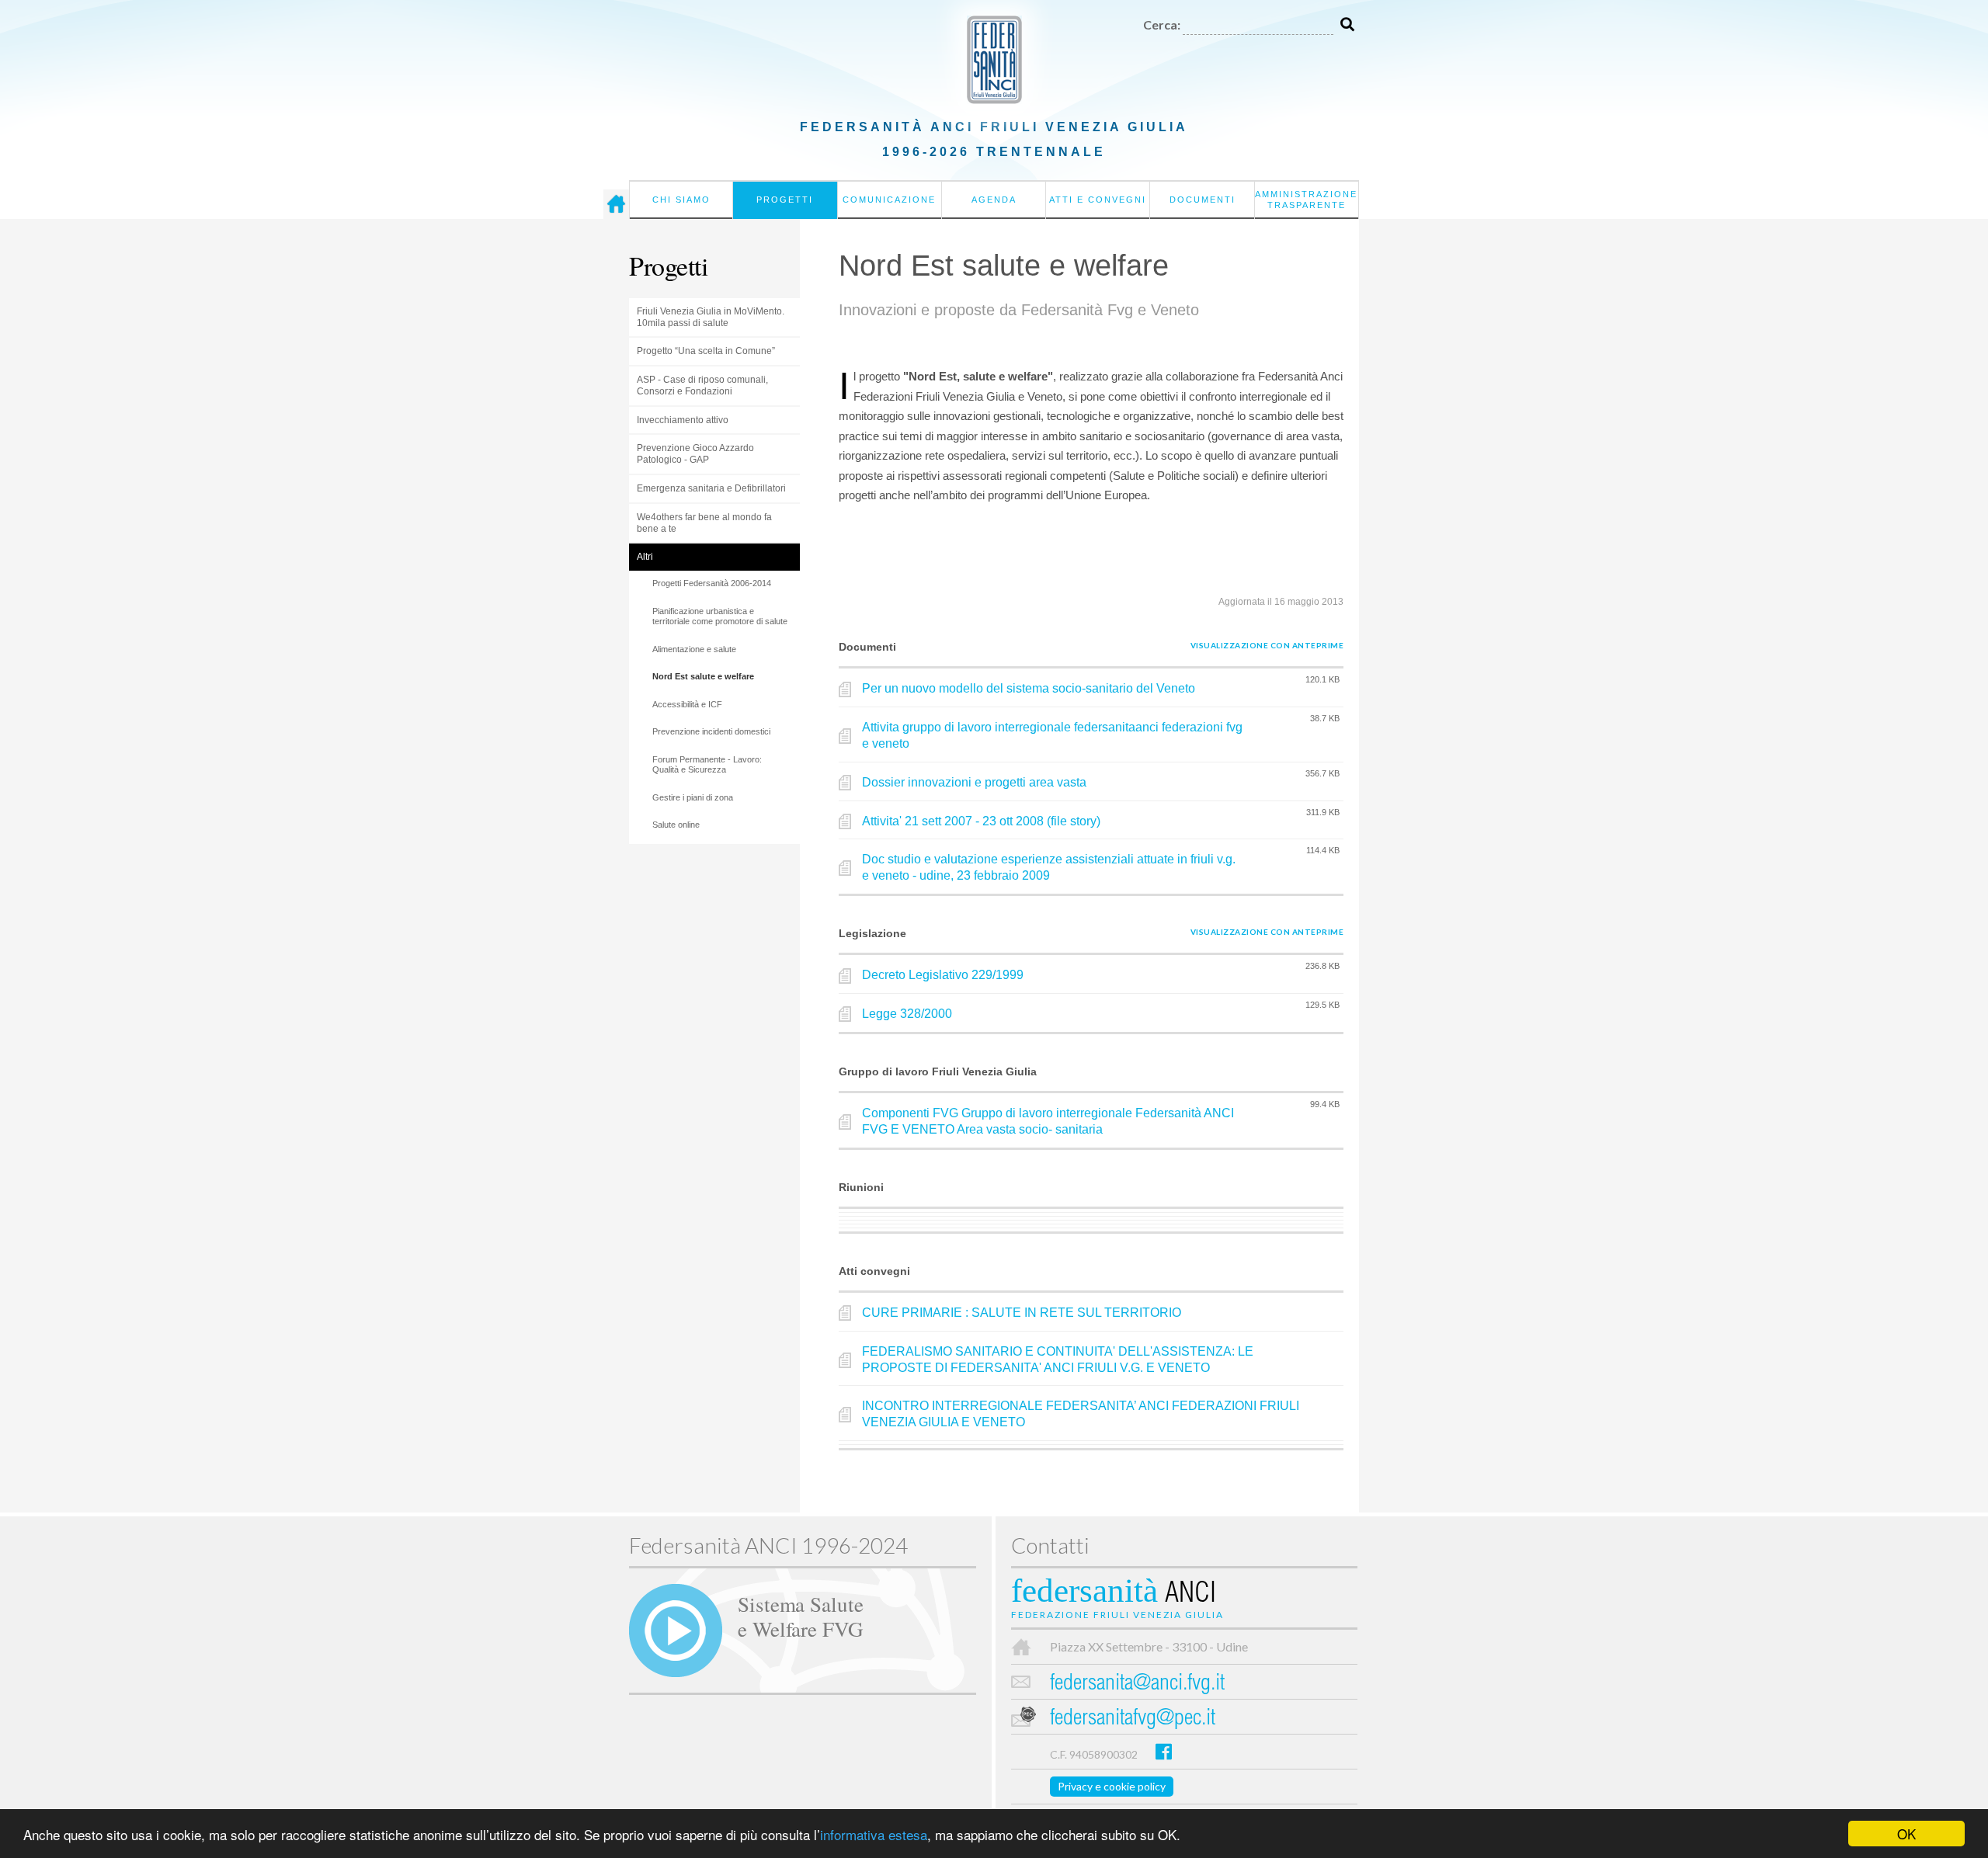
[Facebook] (1164, 1751)
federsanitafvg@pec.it (1133, 1719)
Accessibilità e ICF (687, 704)
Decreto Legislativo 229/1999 (943, 975)
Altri (645, 557)
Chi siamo (681, 200)
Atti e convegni (1098, 200)
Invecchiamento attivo (683, 420)
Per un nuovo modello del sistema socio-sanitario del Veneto (1029, 688)
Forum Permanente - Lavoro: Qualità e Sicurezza (707, 765)
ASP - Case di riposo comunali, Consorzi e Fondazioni (702, 385)
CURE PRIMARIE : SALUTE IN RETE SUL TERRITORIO (1022, 1313)
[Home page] (616, 204)
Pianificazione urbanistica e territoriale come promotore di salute (720, 616)
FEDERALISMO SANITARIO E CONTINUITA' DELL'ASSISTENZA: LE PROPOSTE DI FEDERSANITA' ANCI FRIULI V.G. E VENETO (1058, 1360)
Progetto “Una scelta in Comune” (706, 351)
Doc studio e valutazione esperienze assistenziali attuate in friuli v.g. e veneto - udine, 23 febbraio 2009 (1049, 867)
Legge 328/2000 (907, 1014)
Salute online (676, 825)
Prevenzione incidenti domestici (711, 731)
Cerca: (1162, 24)
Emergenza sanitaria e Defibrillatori (711, 488)
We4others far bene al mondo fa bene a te (704, 523)
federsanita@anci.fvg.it (1137, 1684)
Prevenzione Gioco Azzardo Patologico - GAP (695, 454)
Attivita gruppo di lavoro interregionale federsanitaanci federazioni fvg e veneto (1052, 735)
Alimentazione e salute (694, 649)
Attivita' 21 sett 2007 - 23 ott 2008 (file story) (981, 821)
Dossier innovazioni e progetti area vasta (974, 782)
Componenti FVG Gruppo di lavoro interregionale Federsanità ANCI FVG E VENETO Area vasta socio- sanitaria (1048, 1121)
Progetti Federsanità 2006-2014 (712, 583)
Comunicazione (889, 200)
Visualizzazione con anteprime (1267, 645)
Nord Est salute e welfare (703, 676)
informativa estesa (874, 1834)
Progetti (785, 200)
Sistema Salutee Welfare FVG (801, 1616)
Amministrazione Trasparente (1306, 200)
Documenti (1203, 200)
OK (1906, 1834)
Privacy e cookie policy (1112, 1786)
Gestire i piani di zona (693, 797)
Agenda (994, 200)
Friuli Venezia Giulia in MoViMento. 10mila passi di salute (711, 317)
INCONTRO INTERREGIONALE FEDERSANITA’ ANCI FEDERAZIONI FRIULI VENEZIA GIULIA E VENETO (1081, 1414)
